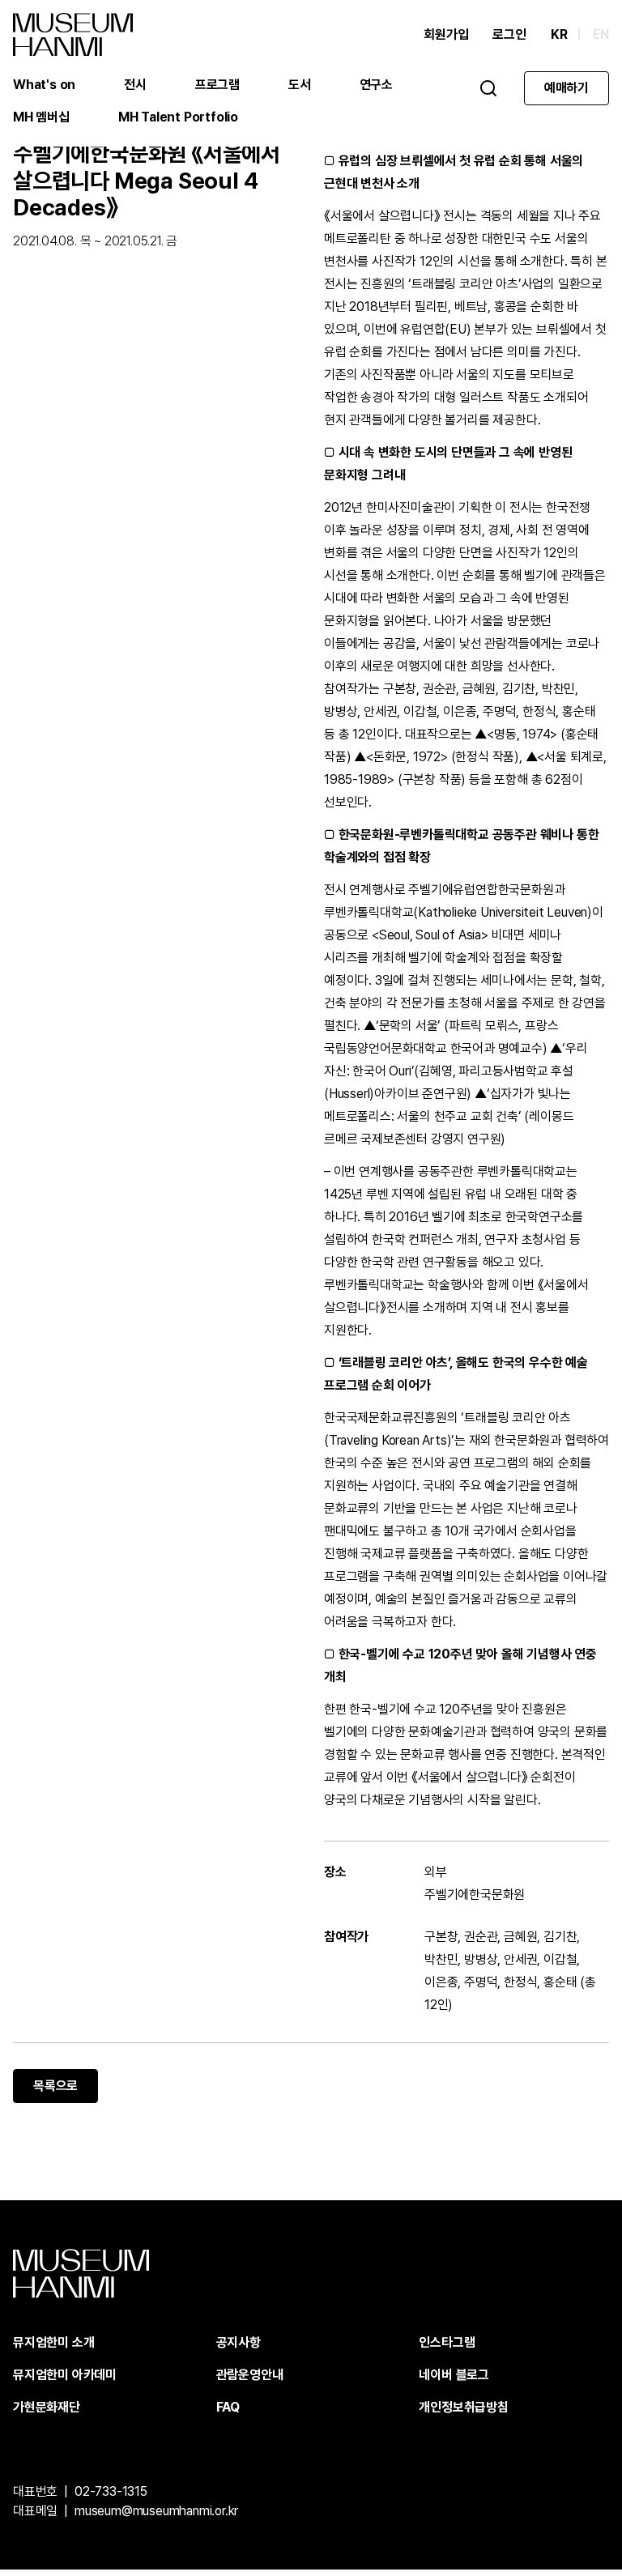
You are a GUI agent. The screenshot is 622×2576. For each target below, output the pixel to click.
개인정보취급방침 (463, 2407)
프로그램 (217, 85)
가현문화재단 (47, 2407)
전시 (135, 85)
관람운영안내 (250, 2375)
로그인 (509, 34)
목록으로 (55, 2086)
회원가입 (446, 34)
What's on (44, 85)
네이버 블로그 (454, 2375)
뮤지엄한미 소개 (53, 2342)
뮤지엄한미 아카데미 (65, 2375)
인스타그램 (447, 2342)
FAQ (228, 2407)
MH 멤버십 (41, 117)
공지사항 (239, 2342)
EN (601, 34)
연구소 (376, 85)
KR (559, 34)
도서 (300, 85)
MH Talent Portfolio (178, 117)
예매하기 (567, 88)
